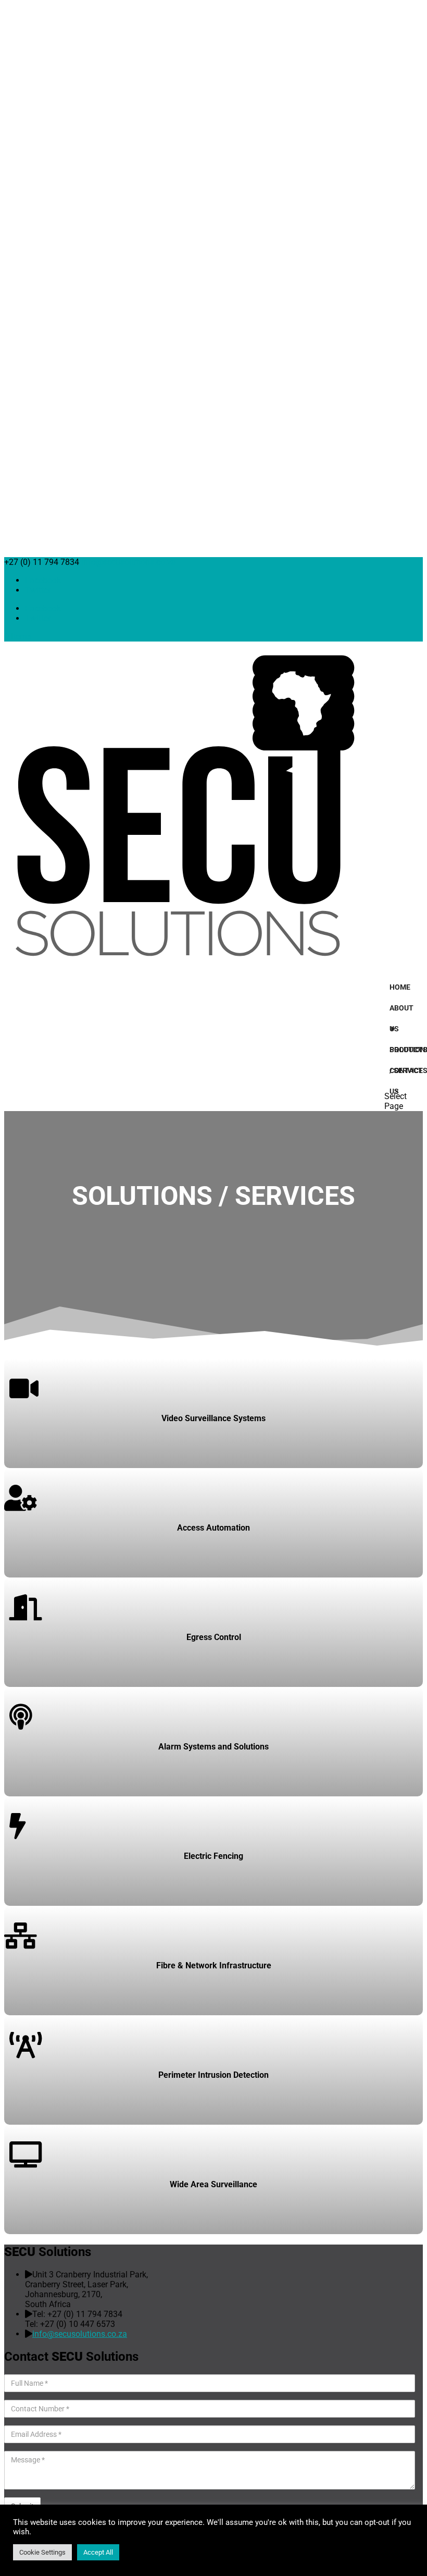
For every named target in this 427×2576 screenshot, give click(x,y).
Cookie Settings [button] (42, 2552)
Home (400, 987)
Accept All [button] (98, 2552)
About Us (401, 1011)
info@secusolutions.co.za (80, 2334)
